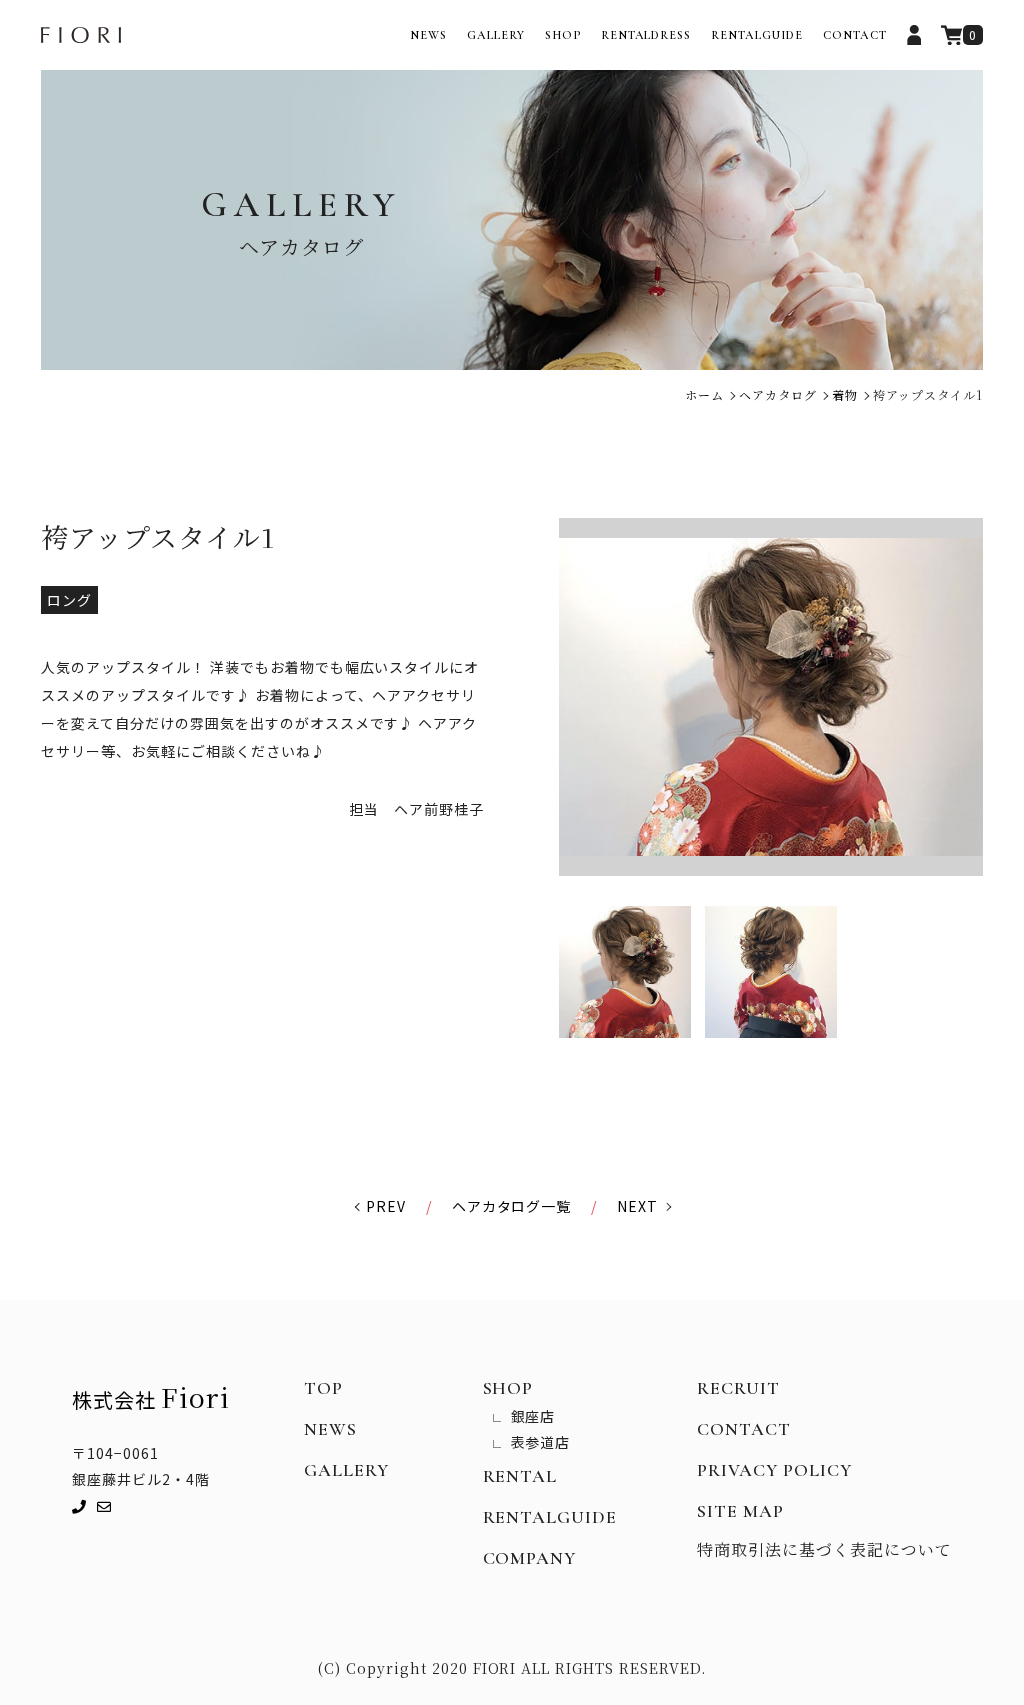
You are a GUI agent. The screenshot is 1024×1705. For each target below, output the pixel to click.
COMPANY (530, 1558)
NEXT (637, 1206)
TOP (323, 1388)
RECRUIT (738, 1388)
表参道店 (541, 1442)
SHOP (563, 35)
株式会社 (151, 1396)
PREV (386, 1206)
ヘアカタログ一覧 (512, 1206)
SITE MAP (740, 1511)
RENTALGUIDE (757, 35)
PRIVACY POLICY (774, 1470)
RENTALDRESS (646, 35)
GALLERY (496, 35)
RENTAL (520, 1476)
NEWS (428, 35)
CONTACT (855, 35)
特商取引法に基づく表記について (824, 1549)
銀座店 (533, 1416)
